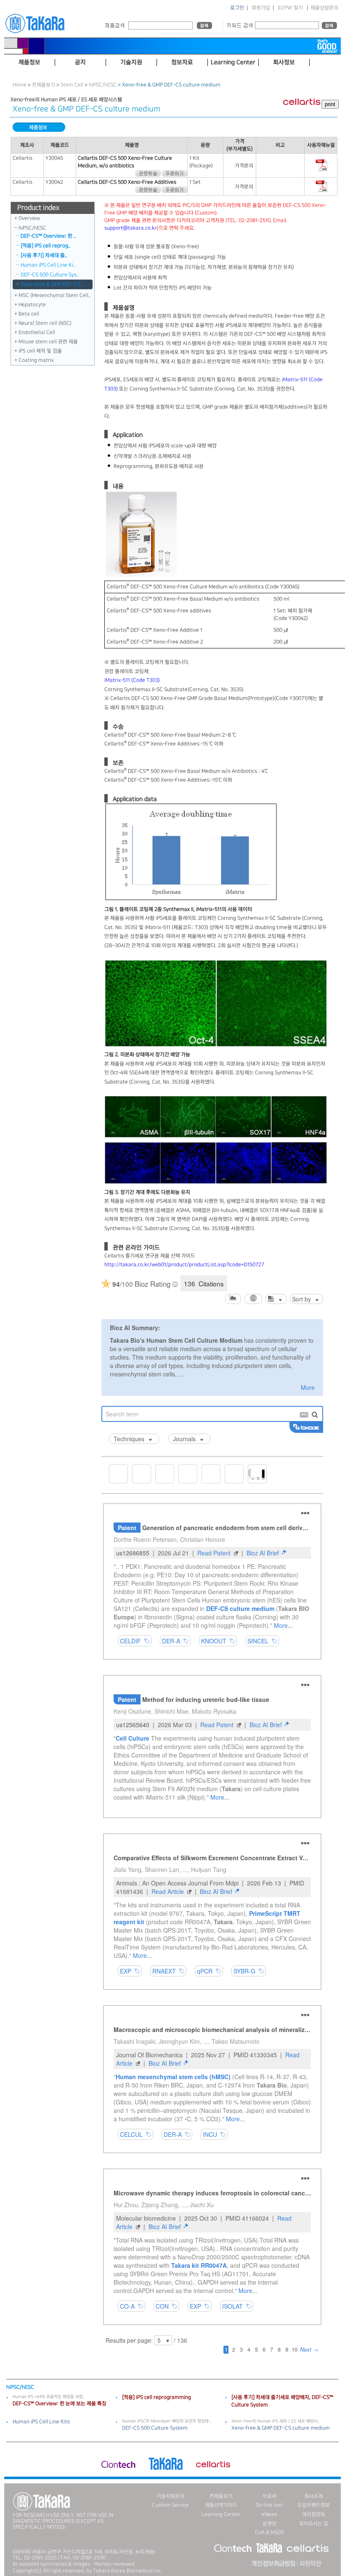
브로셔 (269, 2496)
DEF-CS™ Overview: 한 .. (48, 236)
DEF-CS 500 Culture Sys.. (50, 275)
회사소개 (313, 2496)
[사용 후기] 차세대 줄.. (44, 255)
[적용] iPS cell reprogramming (157, 2397)
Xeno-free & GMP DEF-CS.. (52, 284)
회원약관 (310, 2564)
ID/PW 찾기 (290, 8)
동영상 (269, 2524)
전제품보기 (44, 85)
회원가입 (261, 8)
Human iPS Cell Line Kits (41, 2422)
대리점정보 (314, 2514)
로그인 (237, 8)
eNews (269, 2514)
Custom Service (170, 2505)
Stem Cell (72, 85)
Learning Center (221, 2514)
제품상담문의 (324, 8)
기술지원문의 (170, 2496)
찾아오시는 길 (314, 2524)
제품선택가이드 (221, 2505)
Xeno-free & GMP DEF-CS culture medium (281, 2428)
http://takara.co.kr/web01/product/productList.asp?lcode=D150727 (184, 1265)
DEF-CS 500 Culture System (155, 2428)
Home (20, 85)
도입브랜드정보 (314, 2505)
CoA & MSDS (269, 2532)
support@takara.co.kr (131, 228)
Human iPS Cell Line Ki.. (48, 265)
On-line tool (269, 2505)
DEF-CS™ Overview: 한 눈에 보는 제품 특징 (60, 2404)
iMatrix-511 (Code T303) (132, 680)
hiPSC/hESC (103, 85)
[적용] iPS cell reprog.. (46, 246)
